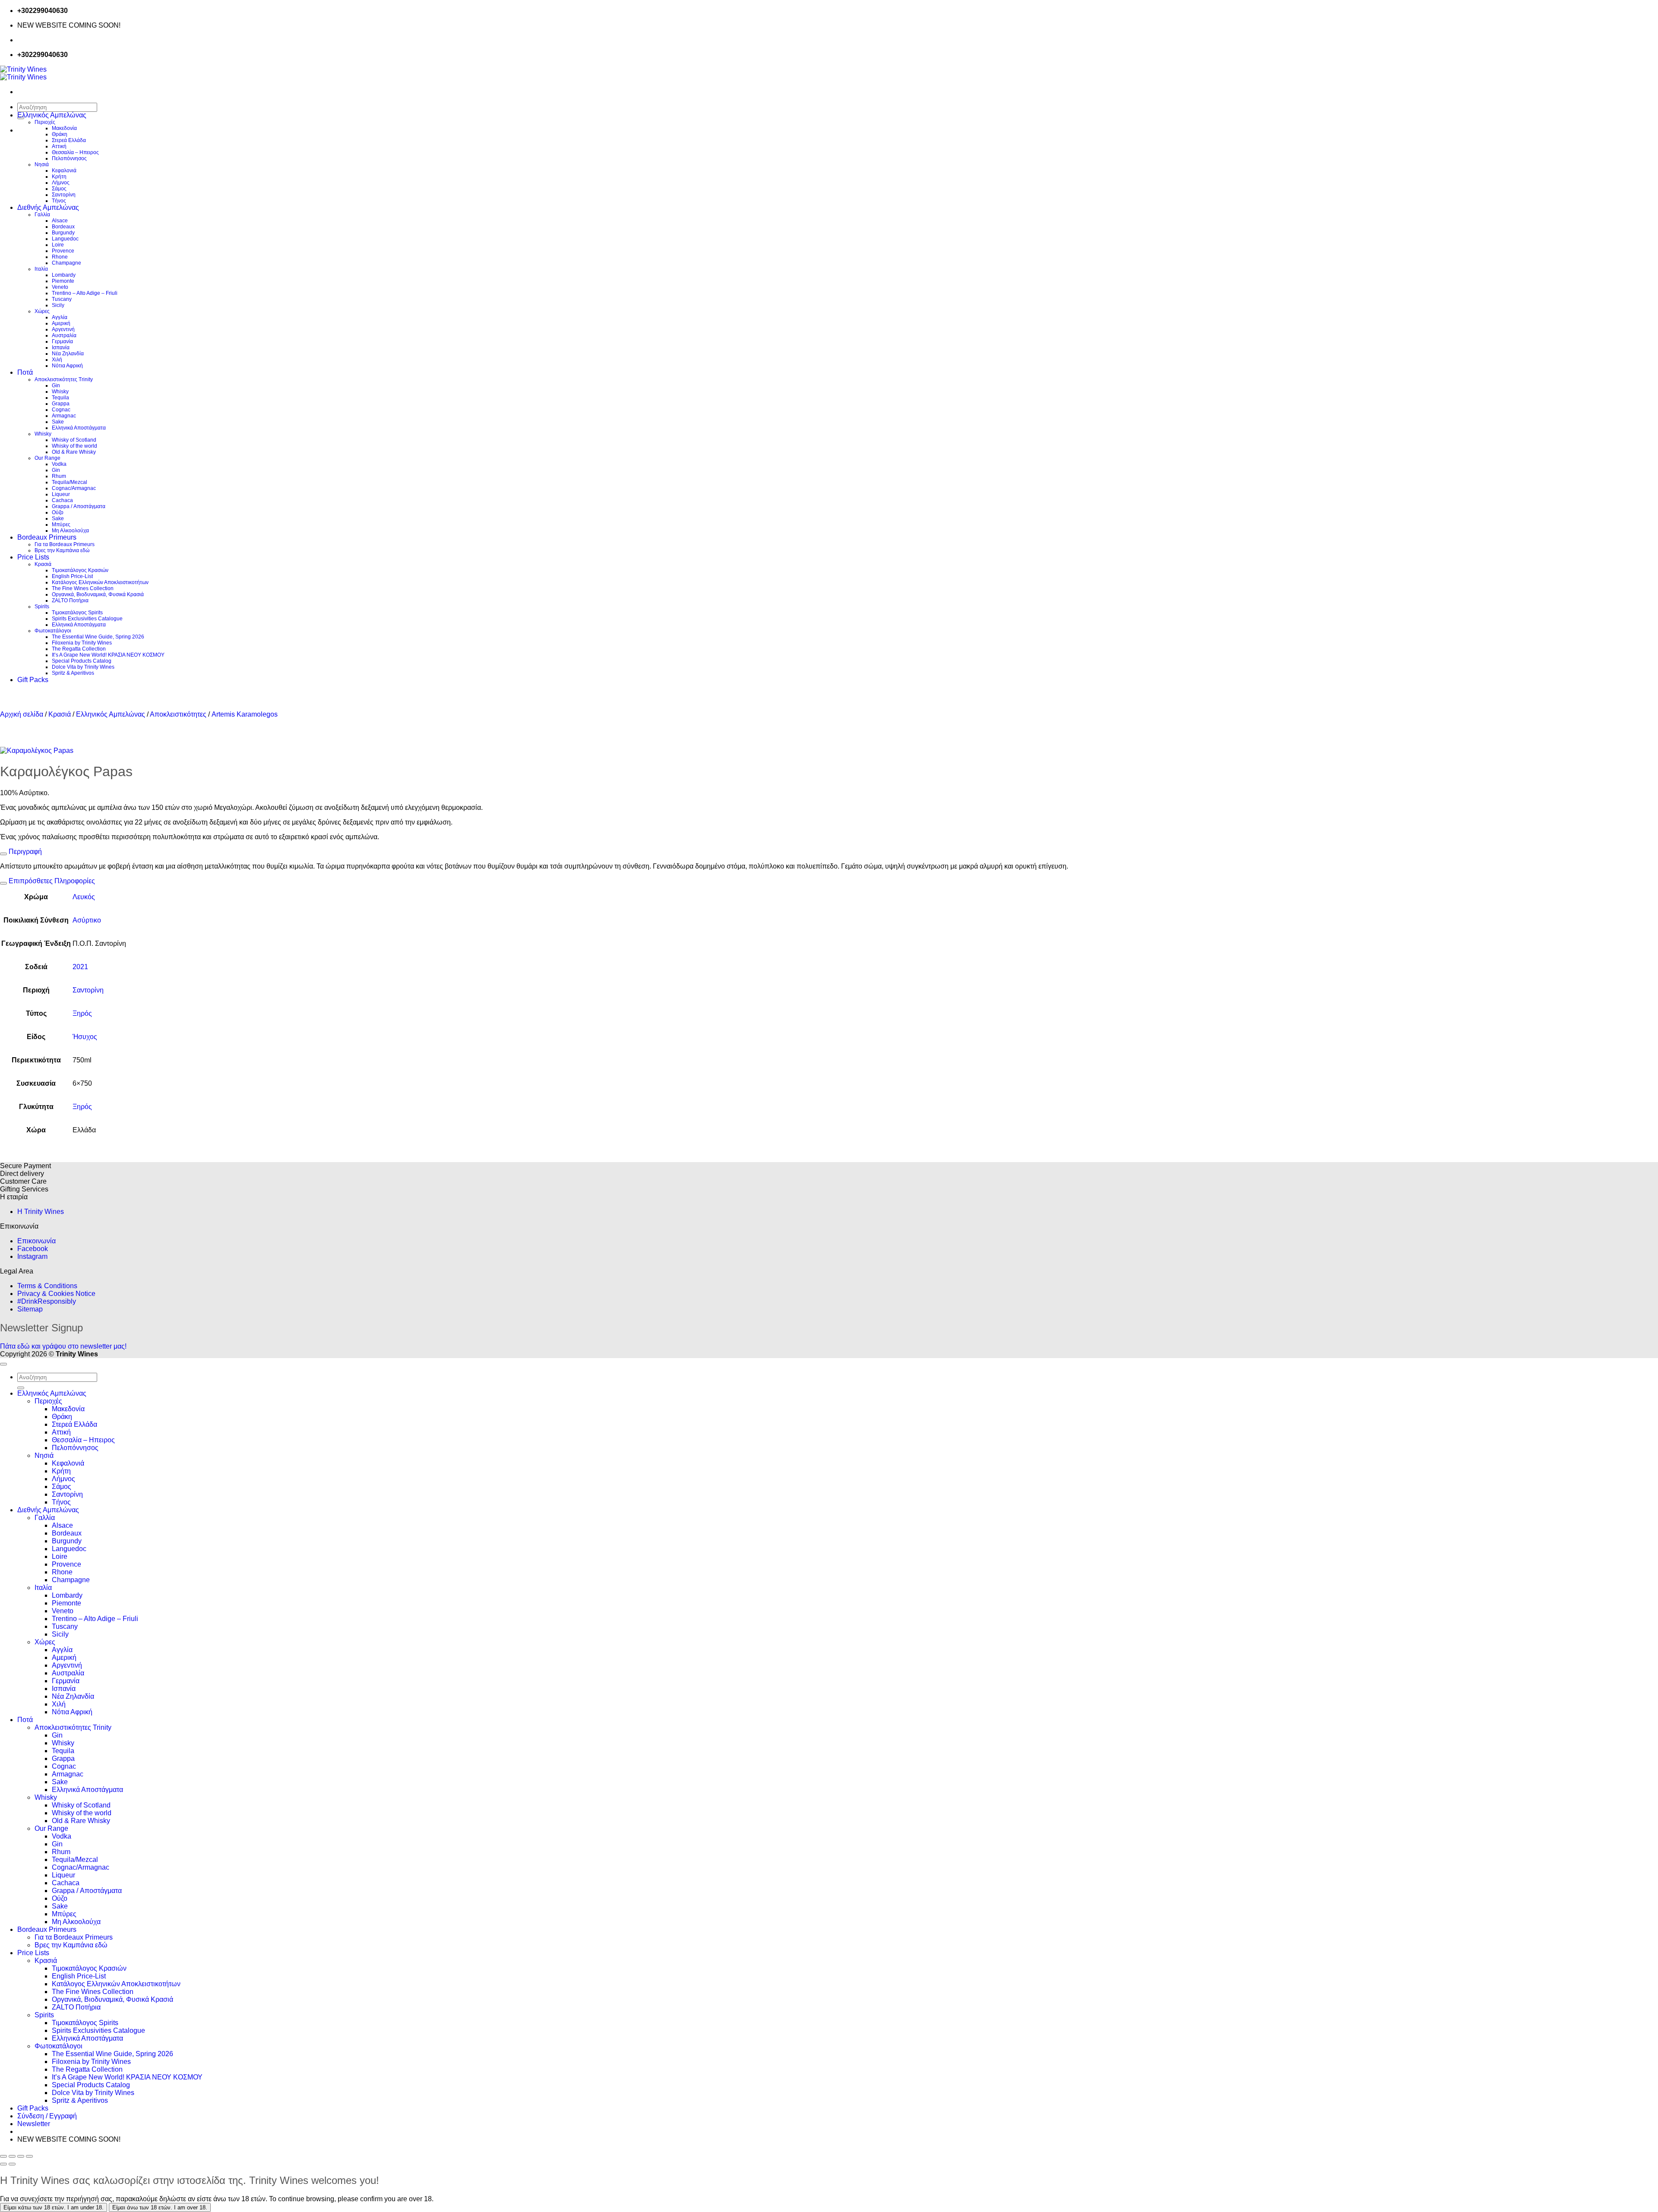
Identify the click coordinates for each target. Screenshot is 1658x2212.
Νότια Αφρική (67, 366)
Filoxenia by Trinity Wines (82, 643)
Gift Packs (33, 680)
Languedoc (65, 239)
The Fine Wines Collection (83, 588)
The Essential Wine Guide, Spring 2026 (98, 637)
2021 (80, 967)
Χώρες (42, 311)
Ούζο (58, 512)
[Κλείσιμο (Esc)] (29, 2156)
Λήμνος (61, 183)
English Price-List (72, 576)
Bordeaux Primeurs (47, 537)
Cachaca (62, 500)
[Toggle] (3, 854)
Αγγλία (60, 317)
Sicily (58, 305)
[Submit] (21, 1388)
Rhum (59, 476)
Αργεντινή (63, 329)
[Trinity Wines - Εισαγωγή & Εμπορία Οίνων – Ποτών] (23, 73)
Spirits (42, 607)
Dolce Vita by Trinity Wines (83, 667)
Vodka (59, 464)
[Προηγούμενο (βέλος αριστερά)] (3, 2164)
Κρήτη (59, 177)
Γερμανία (62, 341)
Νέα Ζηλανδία (68, 354)
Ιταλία (41, 269)
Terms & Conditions (47, 1286)
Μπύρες (61, 525)
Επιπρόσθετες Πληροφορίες (51, 881)
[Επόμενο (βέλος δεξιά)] (12, 2164)
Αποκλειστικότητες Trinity (64, 379)
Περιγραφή (24, 852)
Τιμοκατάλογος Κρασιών (80, 570)
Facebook (33, 1249)
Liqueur (61, 494)
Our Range (47, 458)
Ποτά (25, 372)
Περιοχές (45, 122)
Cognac (61, 410)
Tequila (60, 398)
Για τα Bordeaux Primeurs (65, 544)
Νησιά (42, 164)
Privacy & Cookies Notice (56, 1294)
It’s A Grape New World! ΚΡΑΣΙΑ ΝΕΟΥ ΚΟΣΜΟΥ (108, 655)
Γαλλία (42, 215)
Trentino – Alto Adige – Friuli (85, 293)
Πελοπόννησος (69, 158)
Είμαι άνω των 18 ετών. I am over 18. (160, 2207)
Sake (58, 422)
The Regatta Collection (79, 649)
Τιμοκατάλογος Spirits (77, 613)
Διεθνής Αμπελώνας (48, 207)
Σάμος (59, 189)
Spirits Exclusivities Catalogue (87, 619)
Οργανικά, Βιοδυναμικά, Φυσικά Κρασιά (98, 594)
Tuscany (62, 299)
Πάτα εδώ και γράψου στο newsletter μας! (63, 1346)
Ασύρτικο (87, 920)
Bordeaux (63, 227)
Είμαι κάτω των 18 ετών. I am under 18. (54, 2207)
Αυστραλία (64, 335)
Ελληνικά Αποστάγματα (79, 428)
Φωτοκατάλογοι (53, 631)
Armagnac (64, 416)
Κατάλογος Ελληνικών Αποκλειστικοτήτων (100, 582)
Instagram (32, 1256)
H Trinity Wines (41, 1212)
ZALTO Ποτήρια (70, 600)
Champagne (66, 263)
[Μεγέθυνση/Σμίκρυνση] (3, 2156)
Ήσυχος (85, 1037)
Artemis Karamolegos (245, 714)
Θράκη (60, 134)
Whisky (60, 392)
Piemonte (63, 281)
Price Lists (33, 557)
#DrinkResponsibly (47, 1301)
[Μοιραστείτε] (21, 2156)
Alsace (60, 221)
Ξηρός (82, 1013)
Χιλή (57, 360)
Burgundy (63, 233)
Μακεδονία (64, 128)
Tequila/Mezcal (70, 482)
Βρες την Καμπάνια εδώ (62, 550)
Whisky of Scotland (74, 440)
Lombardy (64, 275)
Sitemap (30, 1309)
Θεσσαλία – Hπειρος (75, 152)
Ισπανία (61, 348)
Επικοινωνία (36, 1241)
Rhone (60, 257)
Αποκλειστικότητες (178, 714)
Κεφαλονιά (64, 171)
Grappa (61, 404)
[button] (34, 2124)
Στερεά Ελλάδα (69, 140)
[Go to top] (3, 1364)
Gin (56, 386)
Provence (63, 251)
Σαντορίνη (64, 195)
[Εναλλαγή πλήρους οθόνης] (12, 2156)
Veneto (60, 287)
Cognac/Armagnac (74, 488)
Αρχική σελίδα (22, 714)
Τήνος (59, 201)
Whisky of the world (74, 446)
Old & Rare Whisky (74, 452)
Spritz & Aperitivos (73, 673)
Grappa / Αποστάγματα (79, 506)
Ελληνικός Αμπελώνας (52, 115)
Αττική (59, 146)
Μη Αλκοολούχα (70, 531)
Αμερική (61, 323)
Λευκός (84, 897)
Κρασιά (43, 564)
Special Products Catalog (82, 661)
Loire (58, 245)
